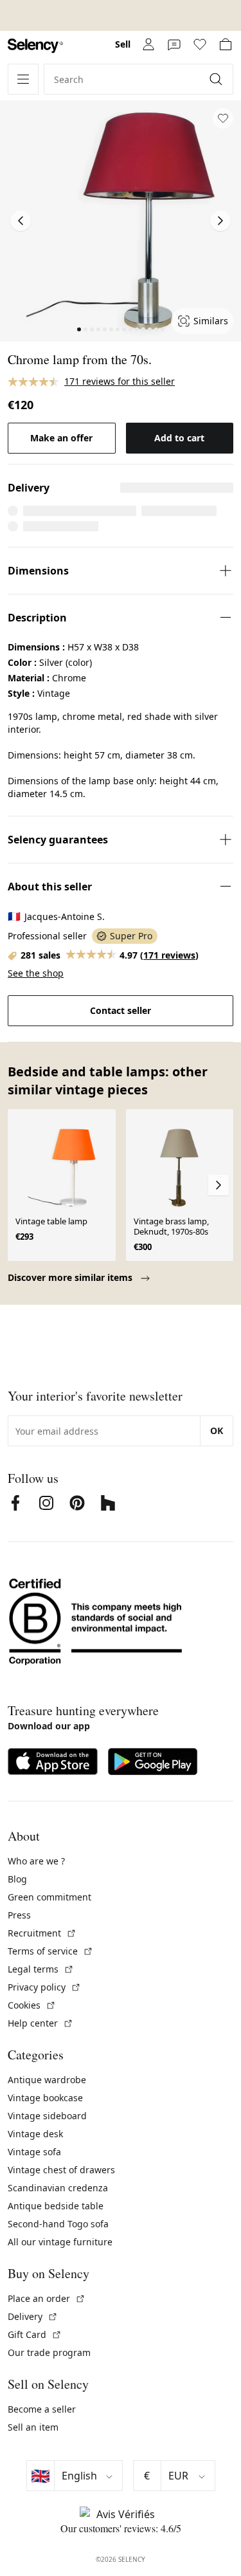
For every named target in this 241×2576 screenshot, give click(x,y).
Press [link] (19, 1915)
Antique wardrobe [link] (47, 2080)
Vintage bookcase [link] (45, 2098)
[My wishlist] (200, 44)
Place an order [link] (47, 2298)
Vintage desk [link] (35, 2134)
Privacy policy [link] (44, 1987)
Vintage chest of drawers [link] (61, 2170)
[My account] (148, 44)
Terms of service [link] (50, 1951)
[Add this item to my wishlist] (223, 118)
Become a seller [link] (42, 2409)
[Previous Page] (21, 221)
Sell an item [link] (33, 2427)
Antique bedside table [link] (56, 2206)
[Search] (217, 79)
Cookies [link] (32, 2005)
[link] (35, 46)
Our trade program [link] (49, 2352)
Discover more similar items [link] (71, 1277)
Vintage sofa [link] (34, 2152)
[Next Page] (220, 221)
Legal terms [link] (41, 1969)
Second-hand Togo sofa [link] (58, 2224)
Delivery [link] (33, 2316)
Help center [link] (40, 2023)
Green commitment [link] (49, 1897)
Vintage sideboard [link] (47, 2116)
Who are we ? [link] (36, 1861)
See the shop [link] (36, 973)
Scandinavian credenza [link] (58, 2188)
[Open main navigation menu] (23, 79)
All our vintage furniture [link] (60, 2242)
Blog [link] (17, 1879)
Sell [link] (123, 44)
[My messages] (174, 44)
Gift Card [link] (35, 2334)
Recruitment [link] (42, 1933)
